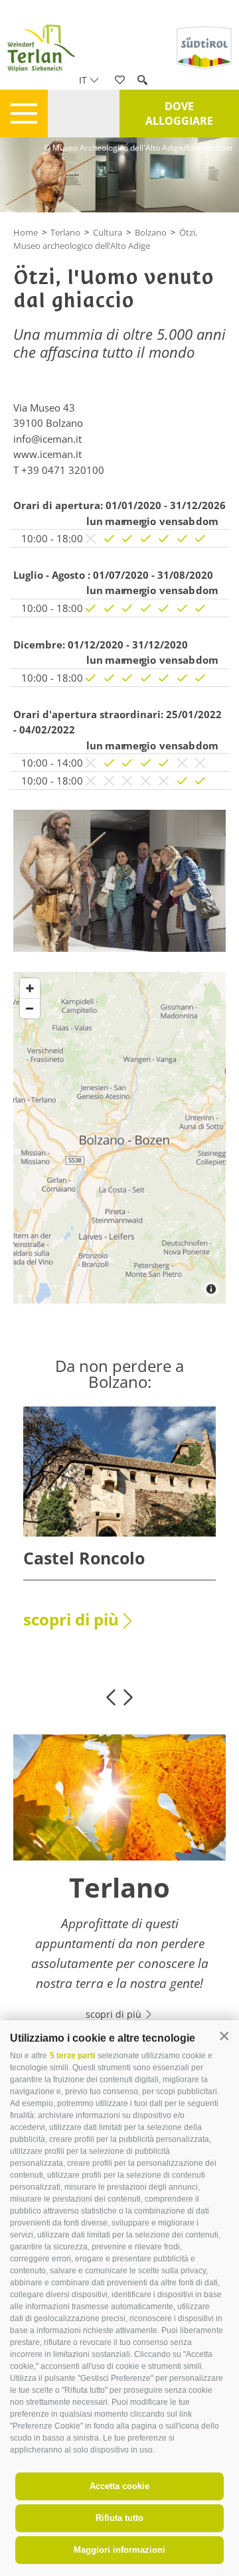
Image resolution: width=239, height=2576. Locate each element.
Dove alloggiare (179, 114)
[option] (119, 1526)
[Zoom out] (30, 1008)
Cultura (108, 232)
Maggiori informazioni (119, 2550)
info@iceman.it (47, 439)
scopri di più (71, 1619)
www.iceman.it (47, 454)
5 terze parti (72, 2056)
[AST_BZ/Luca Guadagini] (119, 880)
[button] (224, 2037)
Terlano (65, 232)
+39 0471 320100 (63, 470)
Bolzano (151, 232)
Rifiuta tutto (119, 2518)
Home (26, 232)
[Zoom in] (30, 988)
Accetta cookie (119, 2486)
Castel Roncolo (84, 1558)
